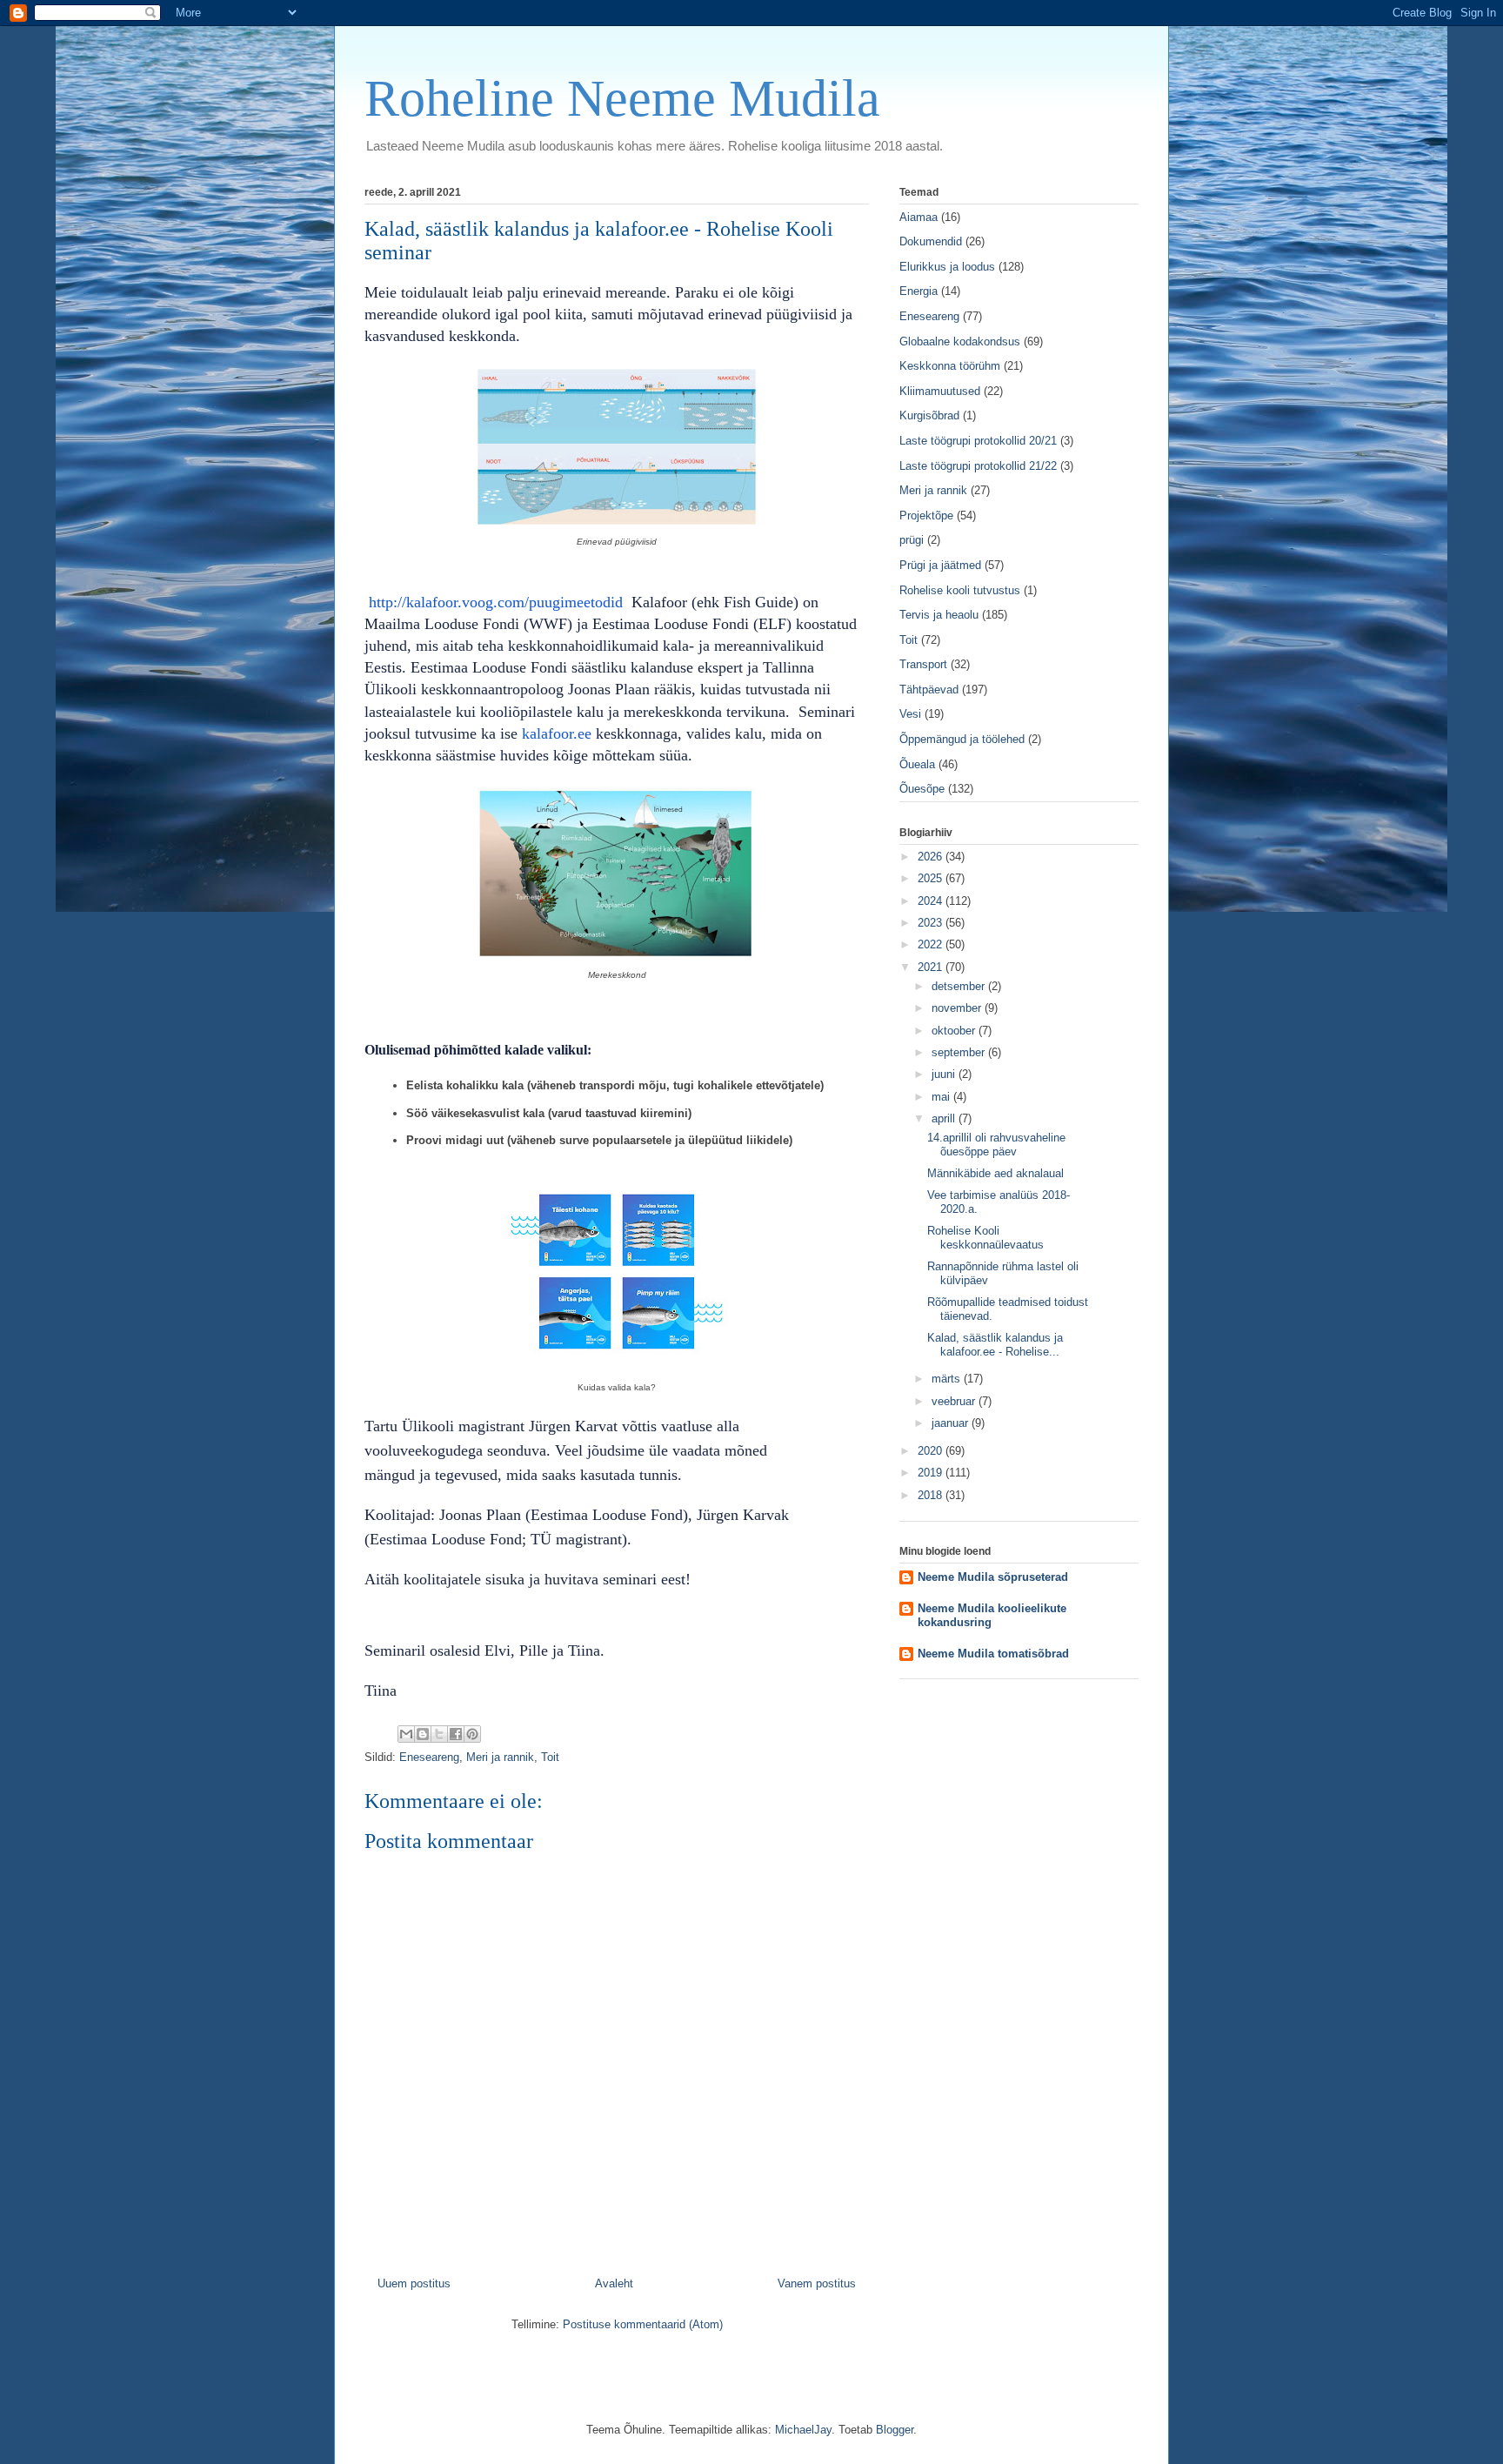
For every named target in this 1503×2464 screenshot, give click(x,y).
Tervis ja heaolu (939, 615)
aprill (945, 1118)
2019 (932, 1473)
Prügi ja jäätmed (940, 565)
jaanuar (952, 1423)
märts (948, 1379)
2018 (932, 1495)
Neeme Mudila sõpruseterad (993, 1577)
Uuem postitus (414, 2283)
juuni (945, 1074)
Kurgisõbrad (929, 415)
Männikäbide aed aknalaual (995, 1173)
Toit (550, 1757)
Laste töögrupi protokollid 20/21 (978, 441)
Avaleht (614, 2283)
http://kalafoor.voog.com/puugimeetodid (496, 602)
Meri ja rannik (500, 1757)
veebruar (955, 1401)
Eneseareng (429, 1757)
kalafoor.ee (559, 733)
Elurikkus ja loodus (947, 267)
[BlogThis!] (423, 1734)
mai (942, 1097)
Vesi (910, 714)
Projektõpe (926, 516)
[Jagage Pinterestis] (472, 1734)
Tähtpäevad (929, 690)
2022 (932, 944)
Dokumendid (931, 241)
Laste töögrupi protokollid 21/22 (978, 466)
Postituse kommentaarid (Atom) (643, 2324)
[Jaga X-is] (439, 1734)
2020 (932, 1451)
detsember (960, 986)
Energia (918, 291)
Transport (923, 664)
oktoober (955, 1031)
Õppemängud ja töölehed (962, 739)
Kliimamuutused (940, 391)
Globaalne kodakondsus (960, 341)
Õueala (917, 764)
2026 (932, 857)
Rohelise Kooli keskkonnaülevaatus (985, 1238)
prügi (912, 540)
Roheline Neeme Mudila (622, 98)
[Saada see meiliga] (406, 1734)
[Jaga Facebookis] (456, 1734)
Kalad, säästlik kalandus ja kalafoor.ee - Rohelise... (995, 1345)
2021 (932, 967)
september (960, 1052)
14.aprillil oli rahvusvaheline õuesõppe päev (996, 1145)
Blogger (895, 2430)
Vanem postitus (817, 2283)
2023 (932, 923)
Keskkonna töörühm (950, 366)
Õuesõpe (922, 789)
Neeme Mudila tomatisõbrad (993, 1654)
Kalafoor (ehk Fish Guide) (715, 602)
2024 (932, 901)
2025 (932, 878)
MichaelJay (803, 2430)
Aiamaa (918, 217)
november (958, 1008)
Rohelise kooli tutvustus (960, 590)
